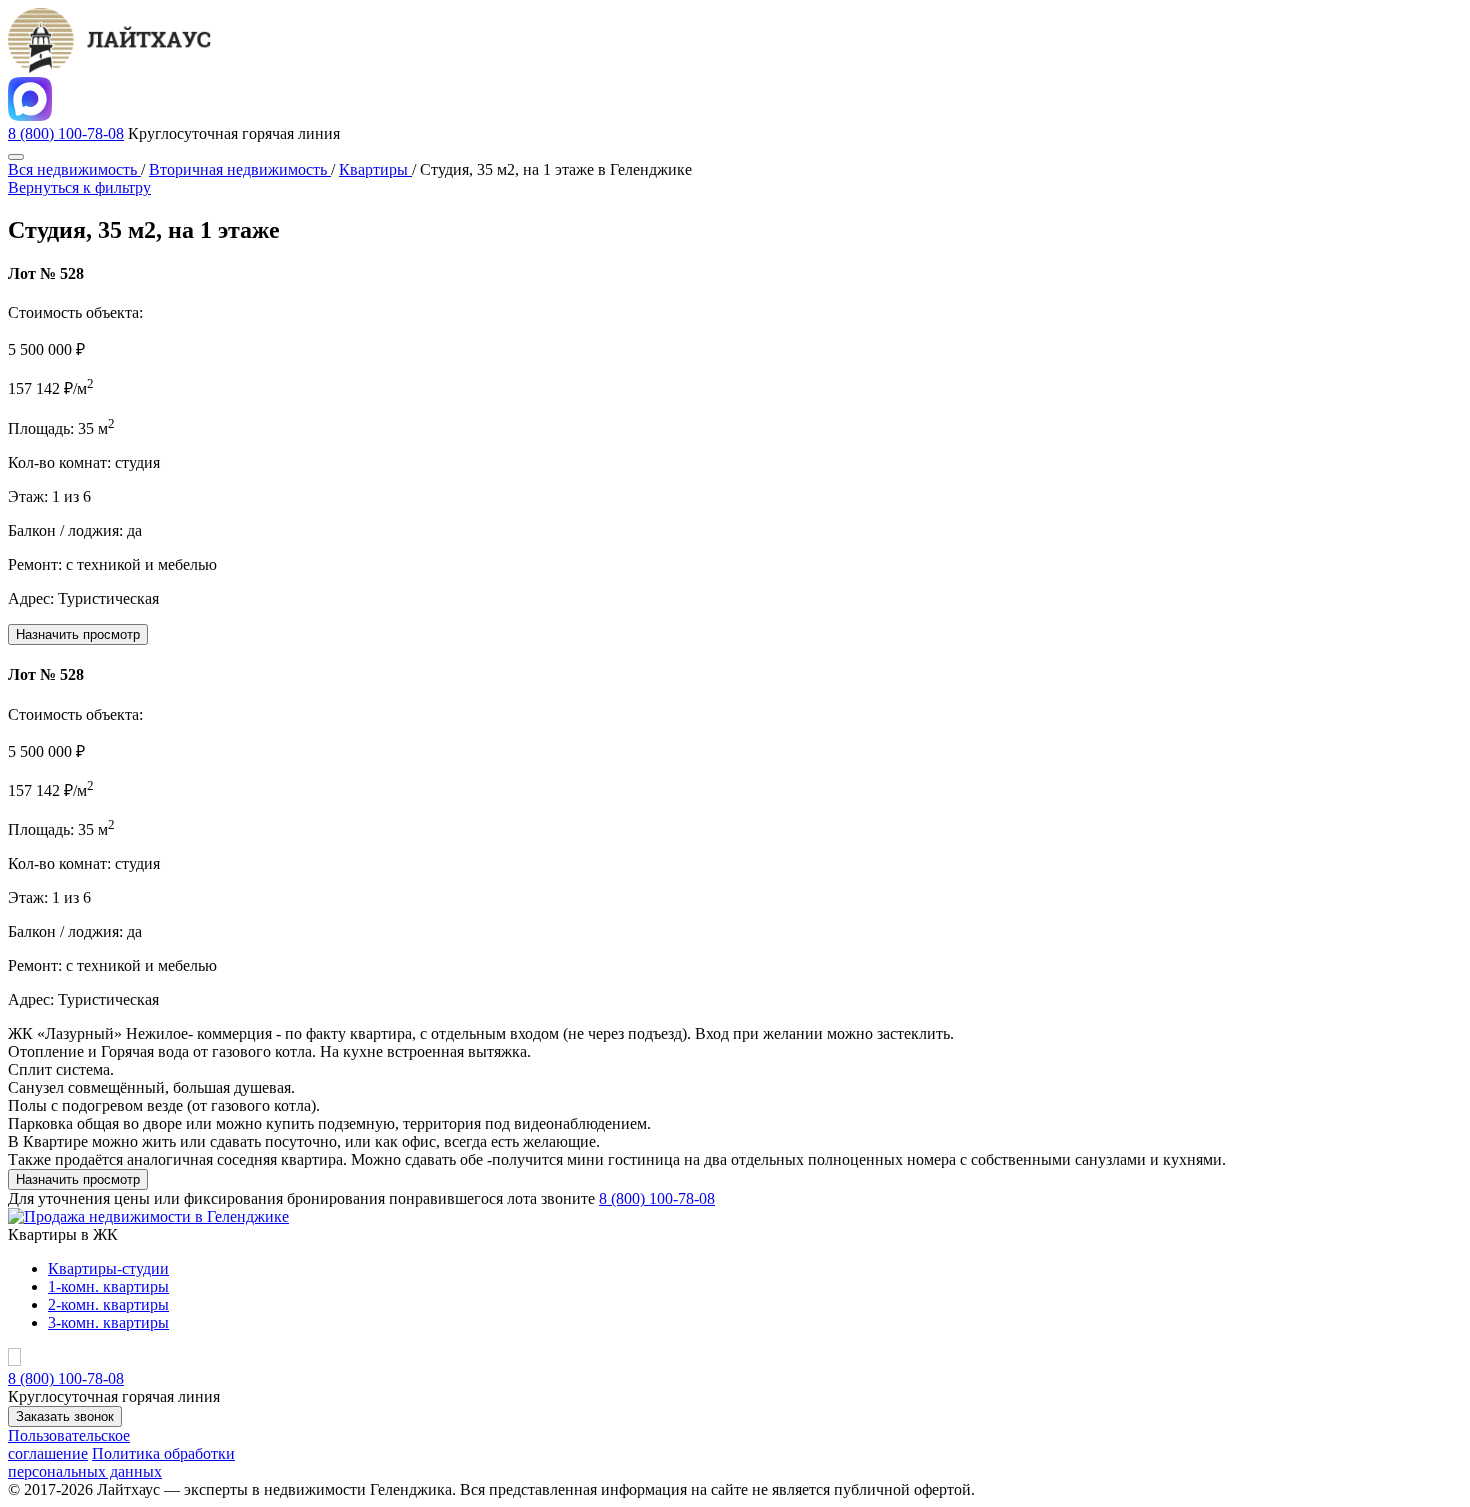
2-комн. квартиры (108, 1304)
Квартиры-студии (108, 1268)
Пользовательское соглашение (69, 1444)
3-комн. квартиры (108, 1322)
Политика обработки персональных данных (121, 1462)
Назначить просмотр (78, 634)
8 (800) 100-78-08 (66, 133)
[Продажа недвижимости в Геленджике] (148, 1216)
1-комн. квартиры (108, 1286)
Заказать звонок (65, 1416)
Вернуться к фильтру (79, 187)
